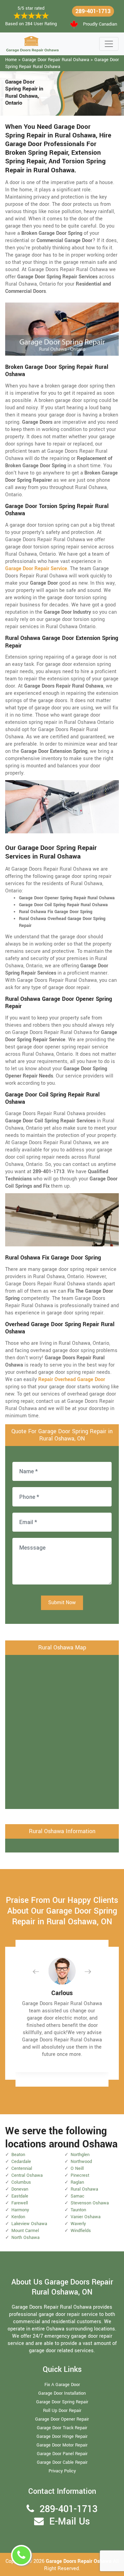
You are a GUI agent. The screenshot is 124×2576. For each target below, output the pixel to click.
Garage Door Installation (62, 2393)
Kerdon (18, 2217)
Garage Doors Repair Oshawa (79, 2561)
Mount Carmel (25, 2231)
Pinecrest (80, 2175)
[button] (41, 1971)
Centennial (22, 2168)
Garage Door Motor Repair (62, 2445)
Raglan (77, 2182)
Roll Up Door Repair (62, 2411)
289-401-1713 (93, 11)
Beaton (18, 2155)
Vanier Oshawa (86, 2217)
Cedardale (21, 2162)
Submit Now (62, 1603)
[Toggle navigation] (109, 44)
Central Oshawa (27, 2175)
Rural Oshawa (84, 2189)
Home (11, 60)
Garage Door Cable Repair (62, 2462)
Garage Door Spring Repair (62, 2402)
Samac (77, 2196)
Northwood (81, 2162)
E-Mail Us (70, 2522)
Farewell (20, 2203)
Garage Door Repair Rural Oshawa (56, 60)
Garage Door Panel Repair (62, 2454)
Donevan (20, 2189)
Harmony (20, 2210)
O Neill (77, 2168)
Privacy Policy (62, 2471)
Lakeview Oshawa (29, 2224)
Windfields (81, 2231)
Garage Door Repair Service (36, 569)
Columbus (21, 2182)
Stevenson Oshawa (90, 2203)
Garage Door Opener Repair (62, 2419)
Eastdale (20, 2196)
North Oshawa (25, 2238)
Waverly (78, 2224)
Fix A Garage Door (62, 2385)
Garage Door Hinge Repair (62, 2436)
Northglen (80, 2155)
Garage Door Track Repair (62, 2428)
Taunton (78, 2210)
